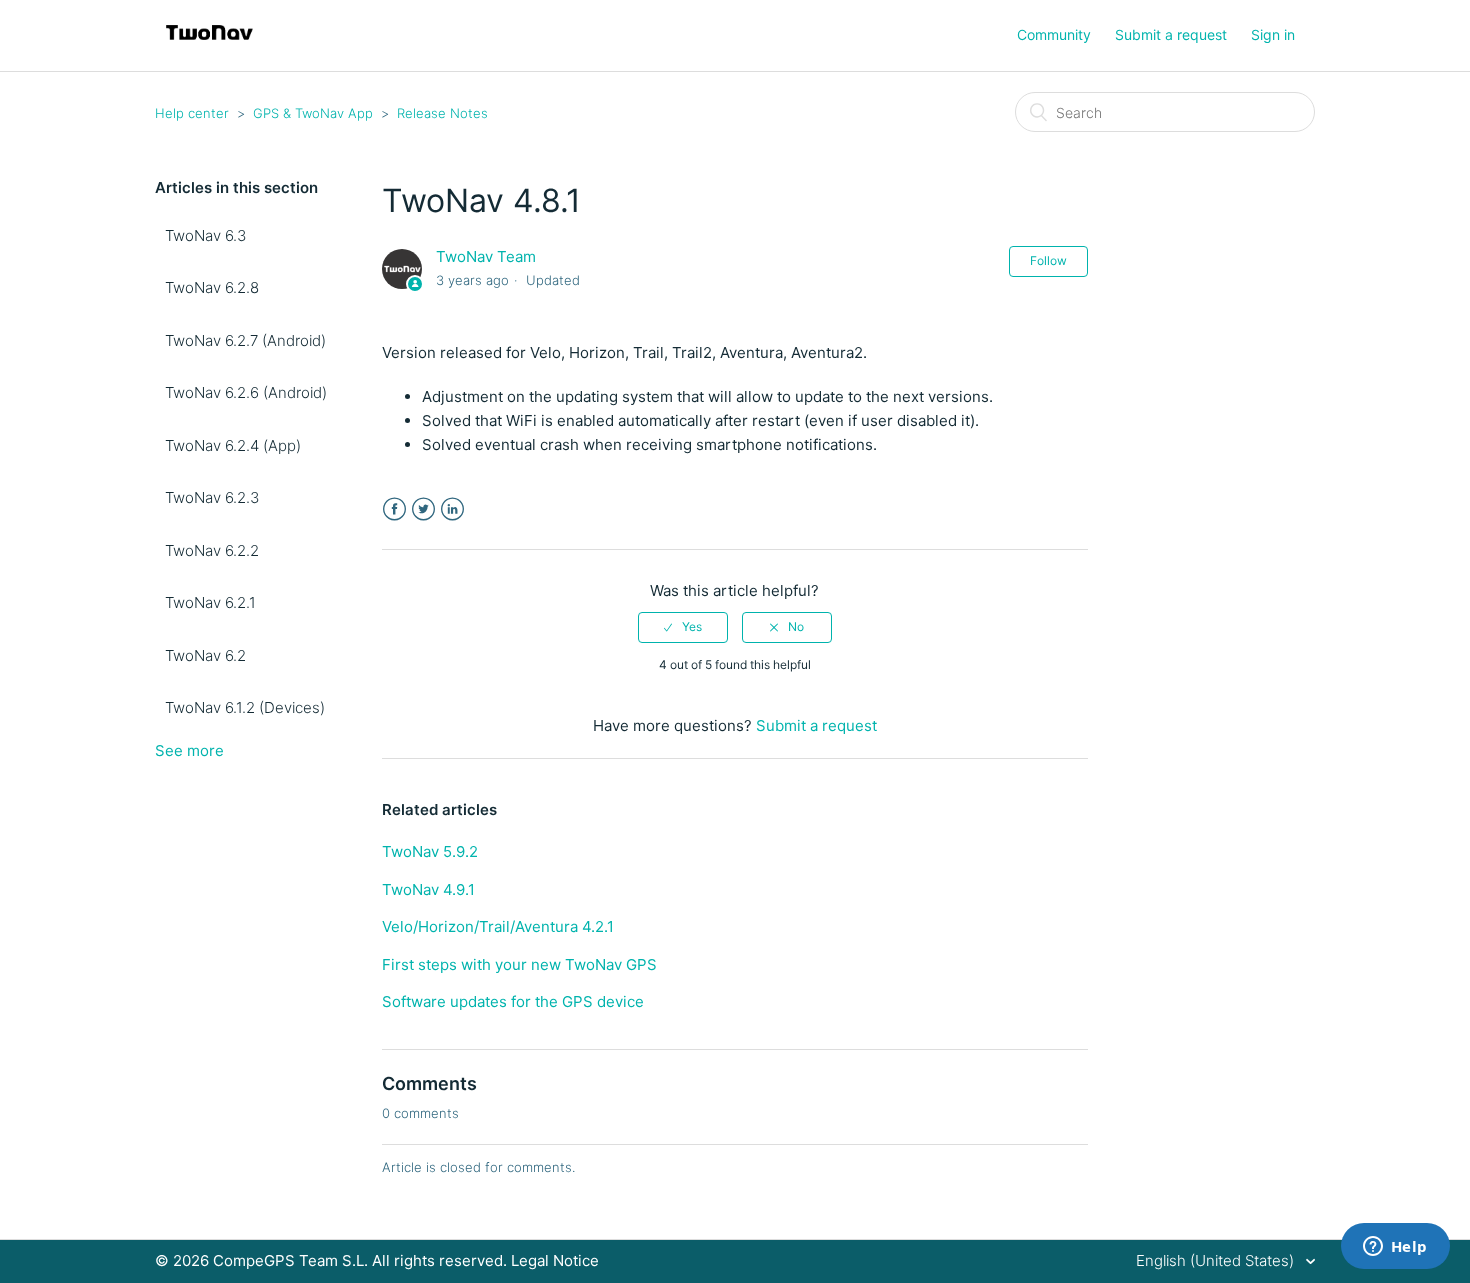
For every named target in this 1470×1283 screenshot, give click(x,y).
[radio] (683, 627)
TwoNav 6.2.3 (212, 497)
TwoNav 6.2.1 (210, 602)
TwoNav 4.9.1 (428, 889)
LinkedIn (452, 509)
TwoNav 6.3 (205, 235)
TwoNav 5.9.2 (430, 851)
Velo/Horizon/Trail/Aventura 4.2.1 (498, 926)
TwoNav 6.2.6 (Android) (246, 392)
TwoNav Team (486, 256)
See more (189, 750)
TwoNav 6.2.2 (212, 550)
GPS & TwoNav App (313, 113)
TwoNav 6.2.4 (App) (233, 445)
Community (1054, 34)
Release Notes (442, 113)
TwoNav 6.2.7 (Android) (245, 340)
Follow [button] (1048, 260)
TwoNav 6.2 (205, 655)
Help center (192, 113)
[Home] (209, 45)
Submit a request (1171, 34)
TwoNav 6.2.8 (212, 287)
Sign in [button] (1273, 34)
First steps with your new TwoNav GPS (519, 964)
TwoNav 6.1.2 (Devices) (245, 707)
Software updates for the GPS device (513, 1001)
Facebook (394, 509)
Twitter (423, 509)
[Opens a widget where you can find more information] (1395, 1248)
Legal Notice (555, 1260)
